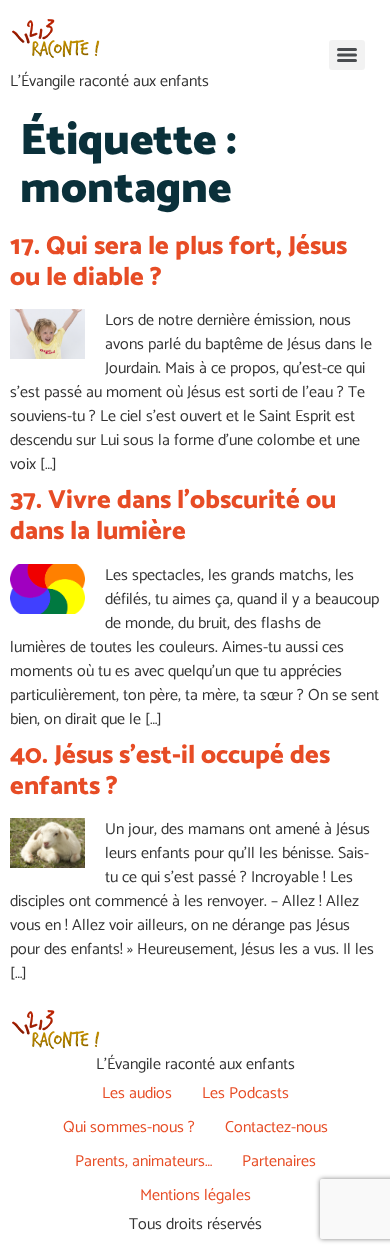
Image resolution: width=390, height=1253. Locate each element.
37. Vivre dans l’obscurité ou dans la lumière (173, 516)
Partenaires (279, 1161)
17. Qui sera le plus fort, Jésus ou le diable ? (178, 262)
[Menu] (347, 55)
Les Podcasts (245, 1093)
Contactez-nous (276, 1127)
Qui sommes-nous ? (129, 1127)
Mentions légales (195, 1195)
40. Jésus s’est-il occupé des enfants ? (170, 771)
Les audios (137, 1093)
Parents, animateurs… (143, 1161)
